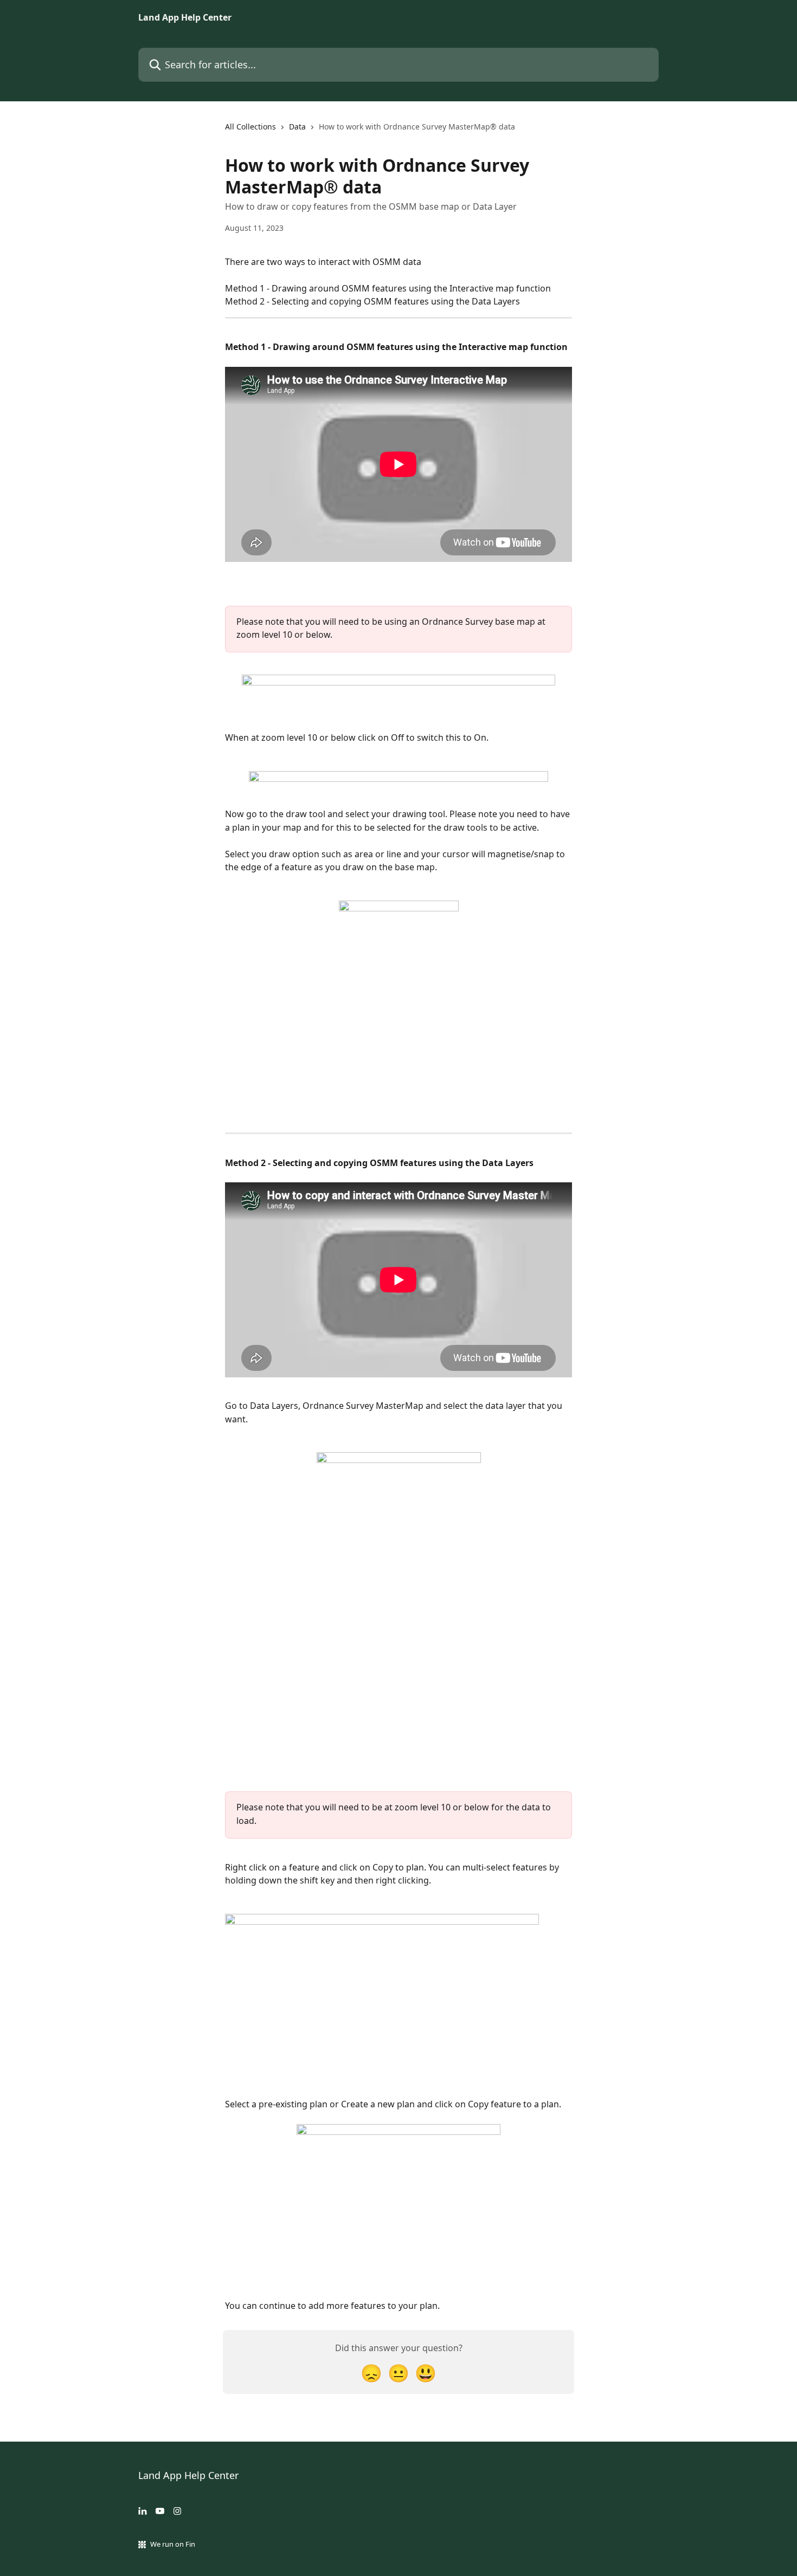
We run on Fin (173, 2544)
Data (297, 127)
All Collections (250, 127)
